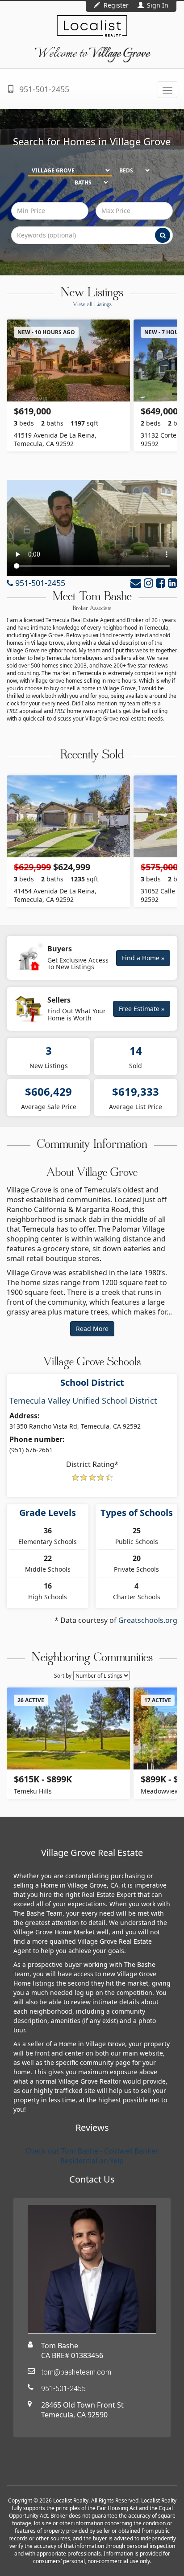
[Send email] (136, 583)
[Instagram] (148, 583)
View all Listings (92, 305)
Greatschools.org (148, 1620)
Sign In (157, 5)
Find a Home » (143, 958)
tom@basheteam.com (76, 2372)
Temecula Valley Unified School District (83, 1401)
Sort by (63, 1676)
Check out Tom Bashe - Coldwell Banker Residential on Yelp (92, 2156)
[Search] (163, 235)
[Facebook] (161, 583)
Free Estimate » (142, 1009)
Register (116, 5)
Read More (92, 1329)
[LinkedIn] (173, 583)
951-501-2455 (43, 89)
